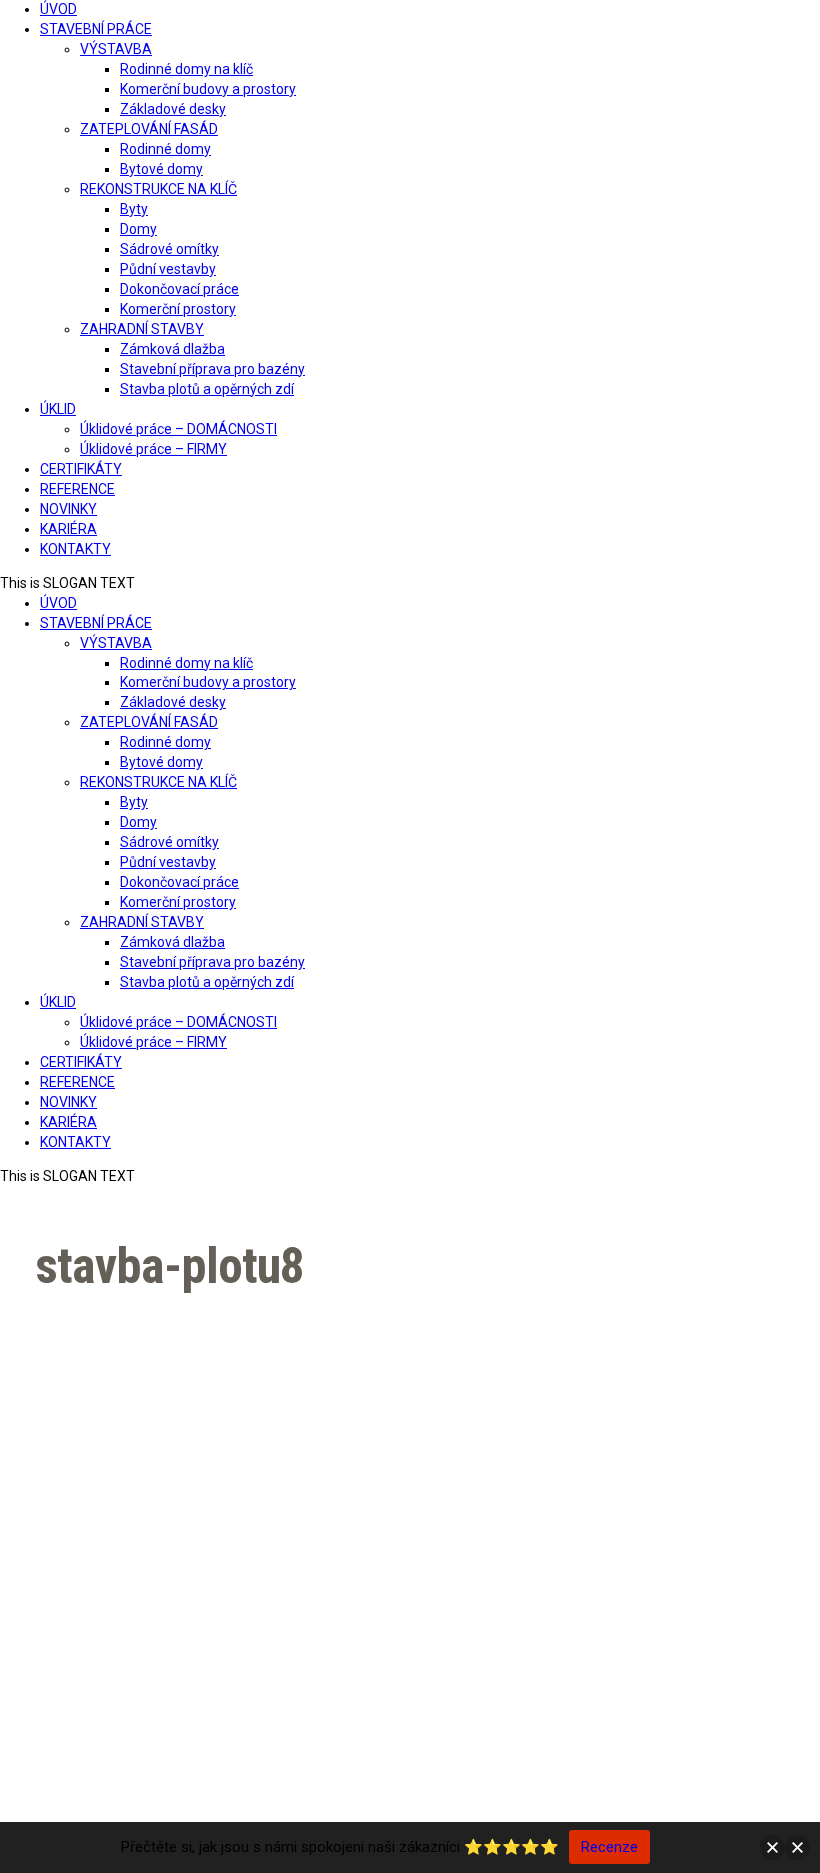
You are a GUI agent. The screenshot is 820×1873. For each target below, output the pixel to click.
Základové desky (173, 109)
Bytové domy (161, 169)
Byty (134, 209)
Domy (138, 229)
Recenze (609, 1847)
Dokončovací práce (179, 289)
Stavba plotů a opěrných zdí (207, 389)
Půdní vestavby (168, 269)
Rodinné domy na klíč (186, 69)
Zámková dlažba (172, 349)
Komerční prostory (178, 309)
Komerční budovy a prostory (208, 89)
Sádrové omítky (169, 249)
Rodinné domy (165, 149)
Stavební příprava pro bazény (212, 369)
